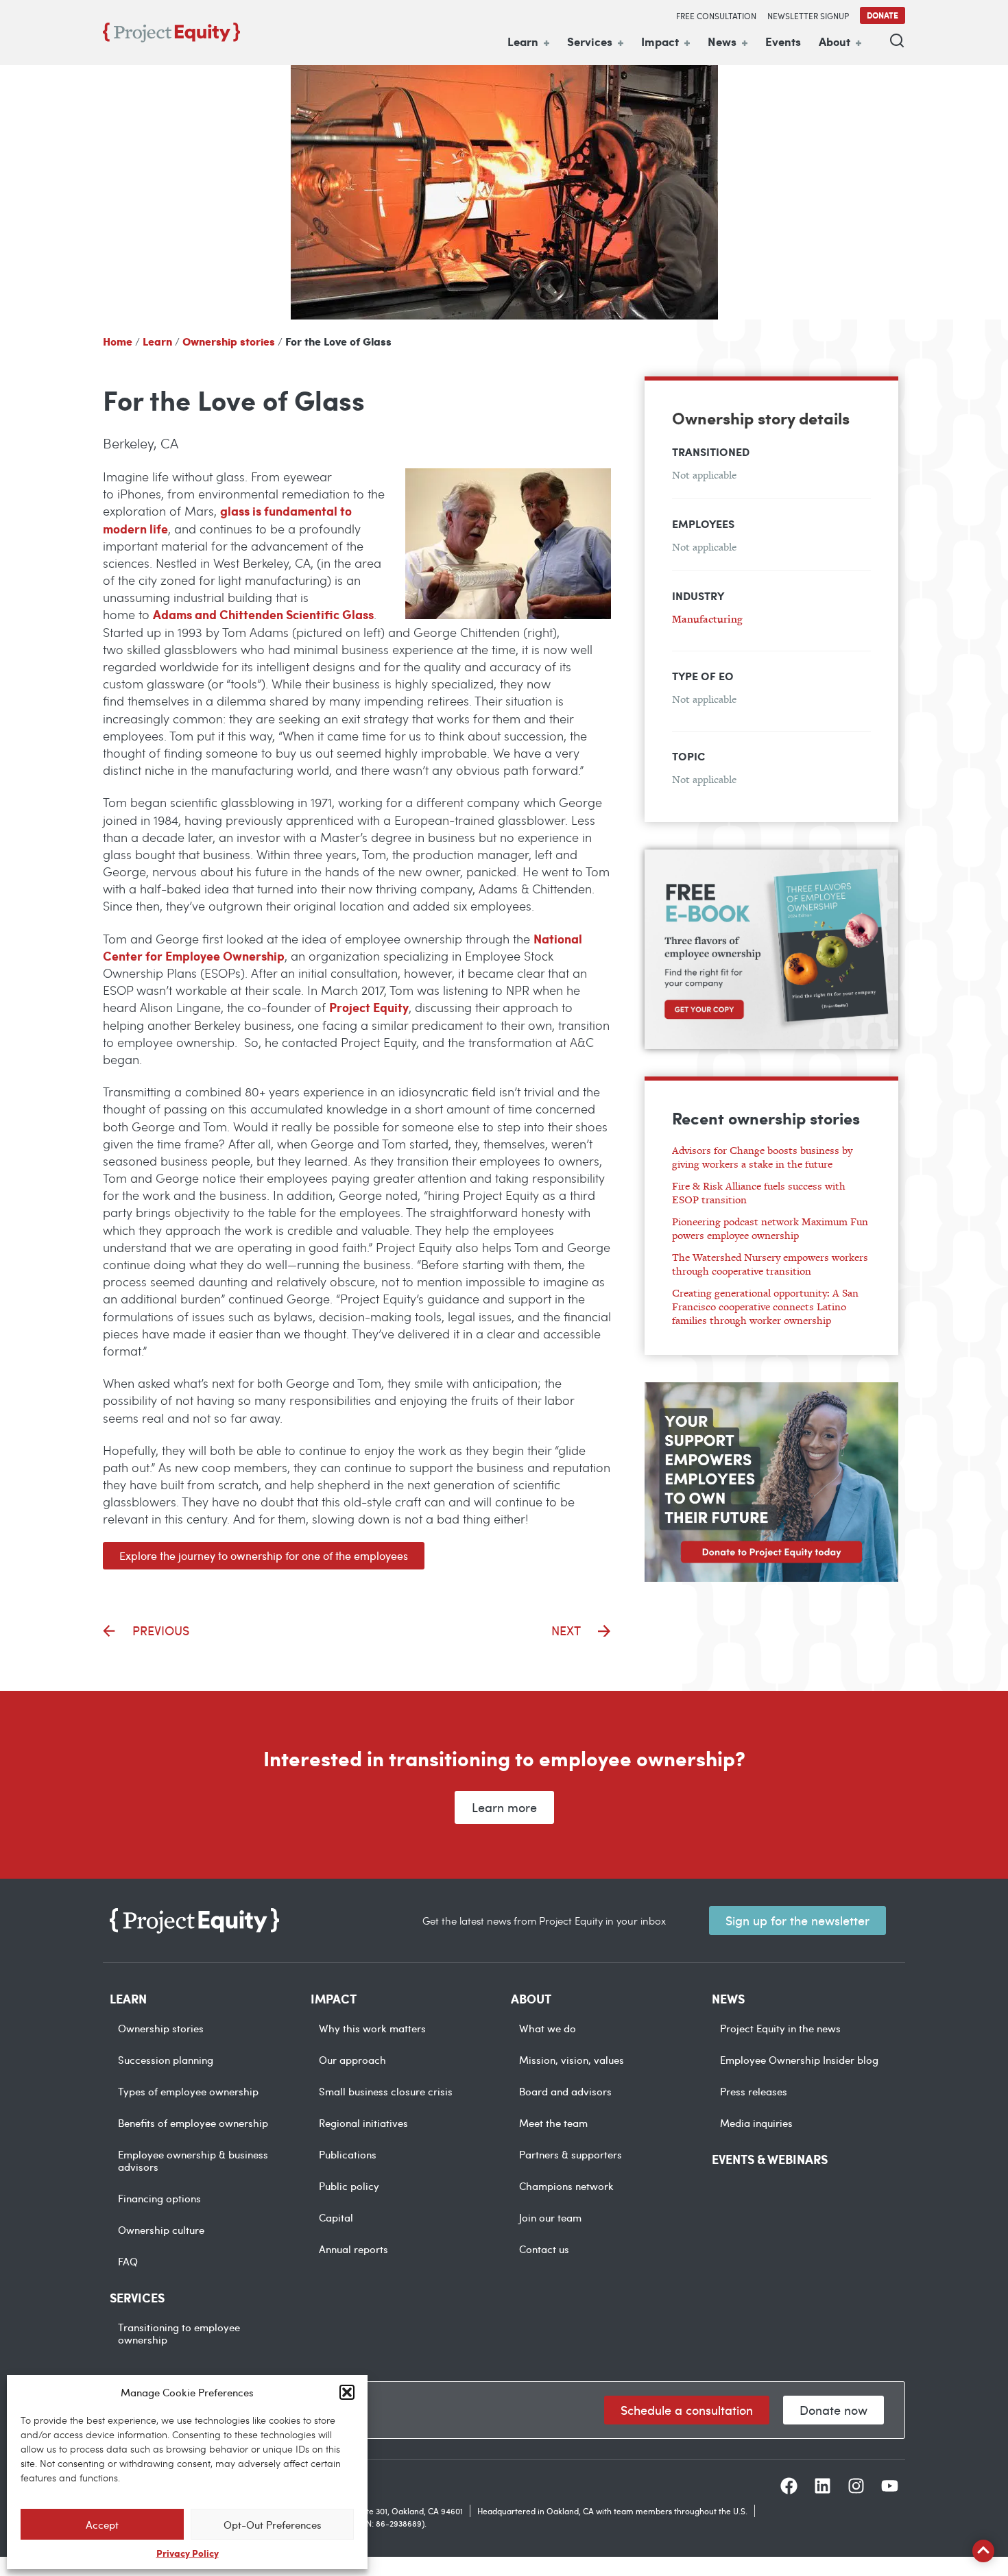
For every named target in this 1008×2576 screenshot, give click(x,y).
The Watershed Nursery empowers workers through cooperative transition (770, 1264)
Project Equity (369, 1007)
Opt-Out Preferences (273, 2525)
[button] (347, 2392)
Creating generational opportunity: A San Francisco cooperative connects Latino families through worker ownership (765, 1307)
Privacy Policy (188, 2553)
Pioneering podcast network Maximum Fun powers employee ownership (770, 1228)
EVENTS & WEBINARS (770, 2159)
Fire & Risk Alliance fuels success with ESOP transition (759, 1193)
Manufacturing (707, 619)
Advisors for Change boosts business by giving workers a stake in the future (762, 1157)
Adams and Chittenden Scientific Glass (263, 614)
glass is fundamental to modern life (227, 519)
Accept (102, 2525)
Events (783, 41)
